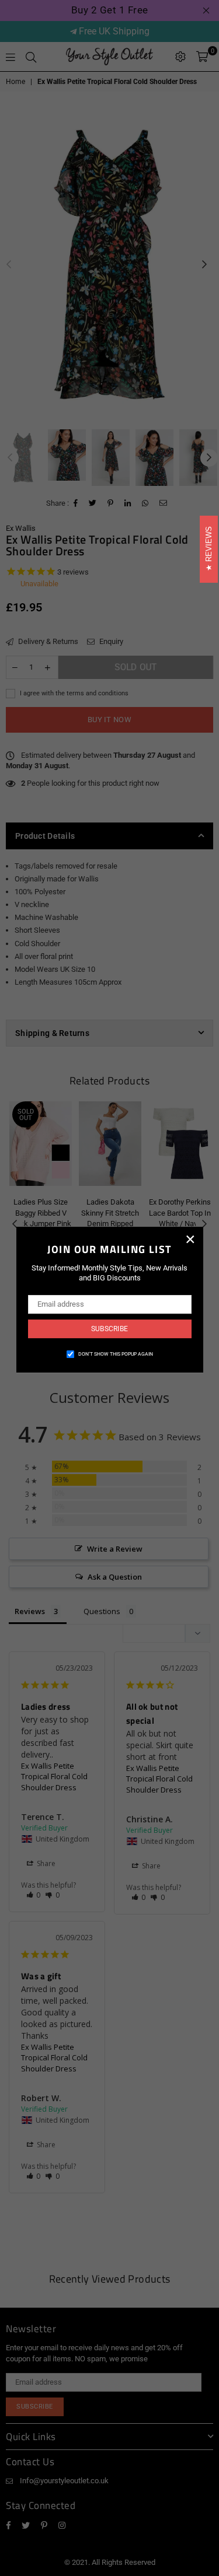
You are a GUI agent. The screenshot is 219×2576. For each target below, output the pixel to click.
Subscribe (109, 1329)
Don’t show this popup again (116, 1354)
